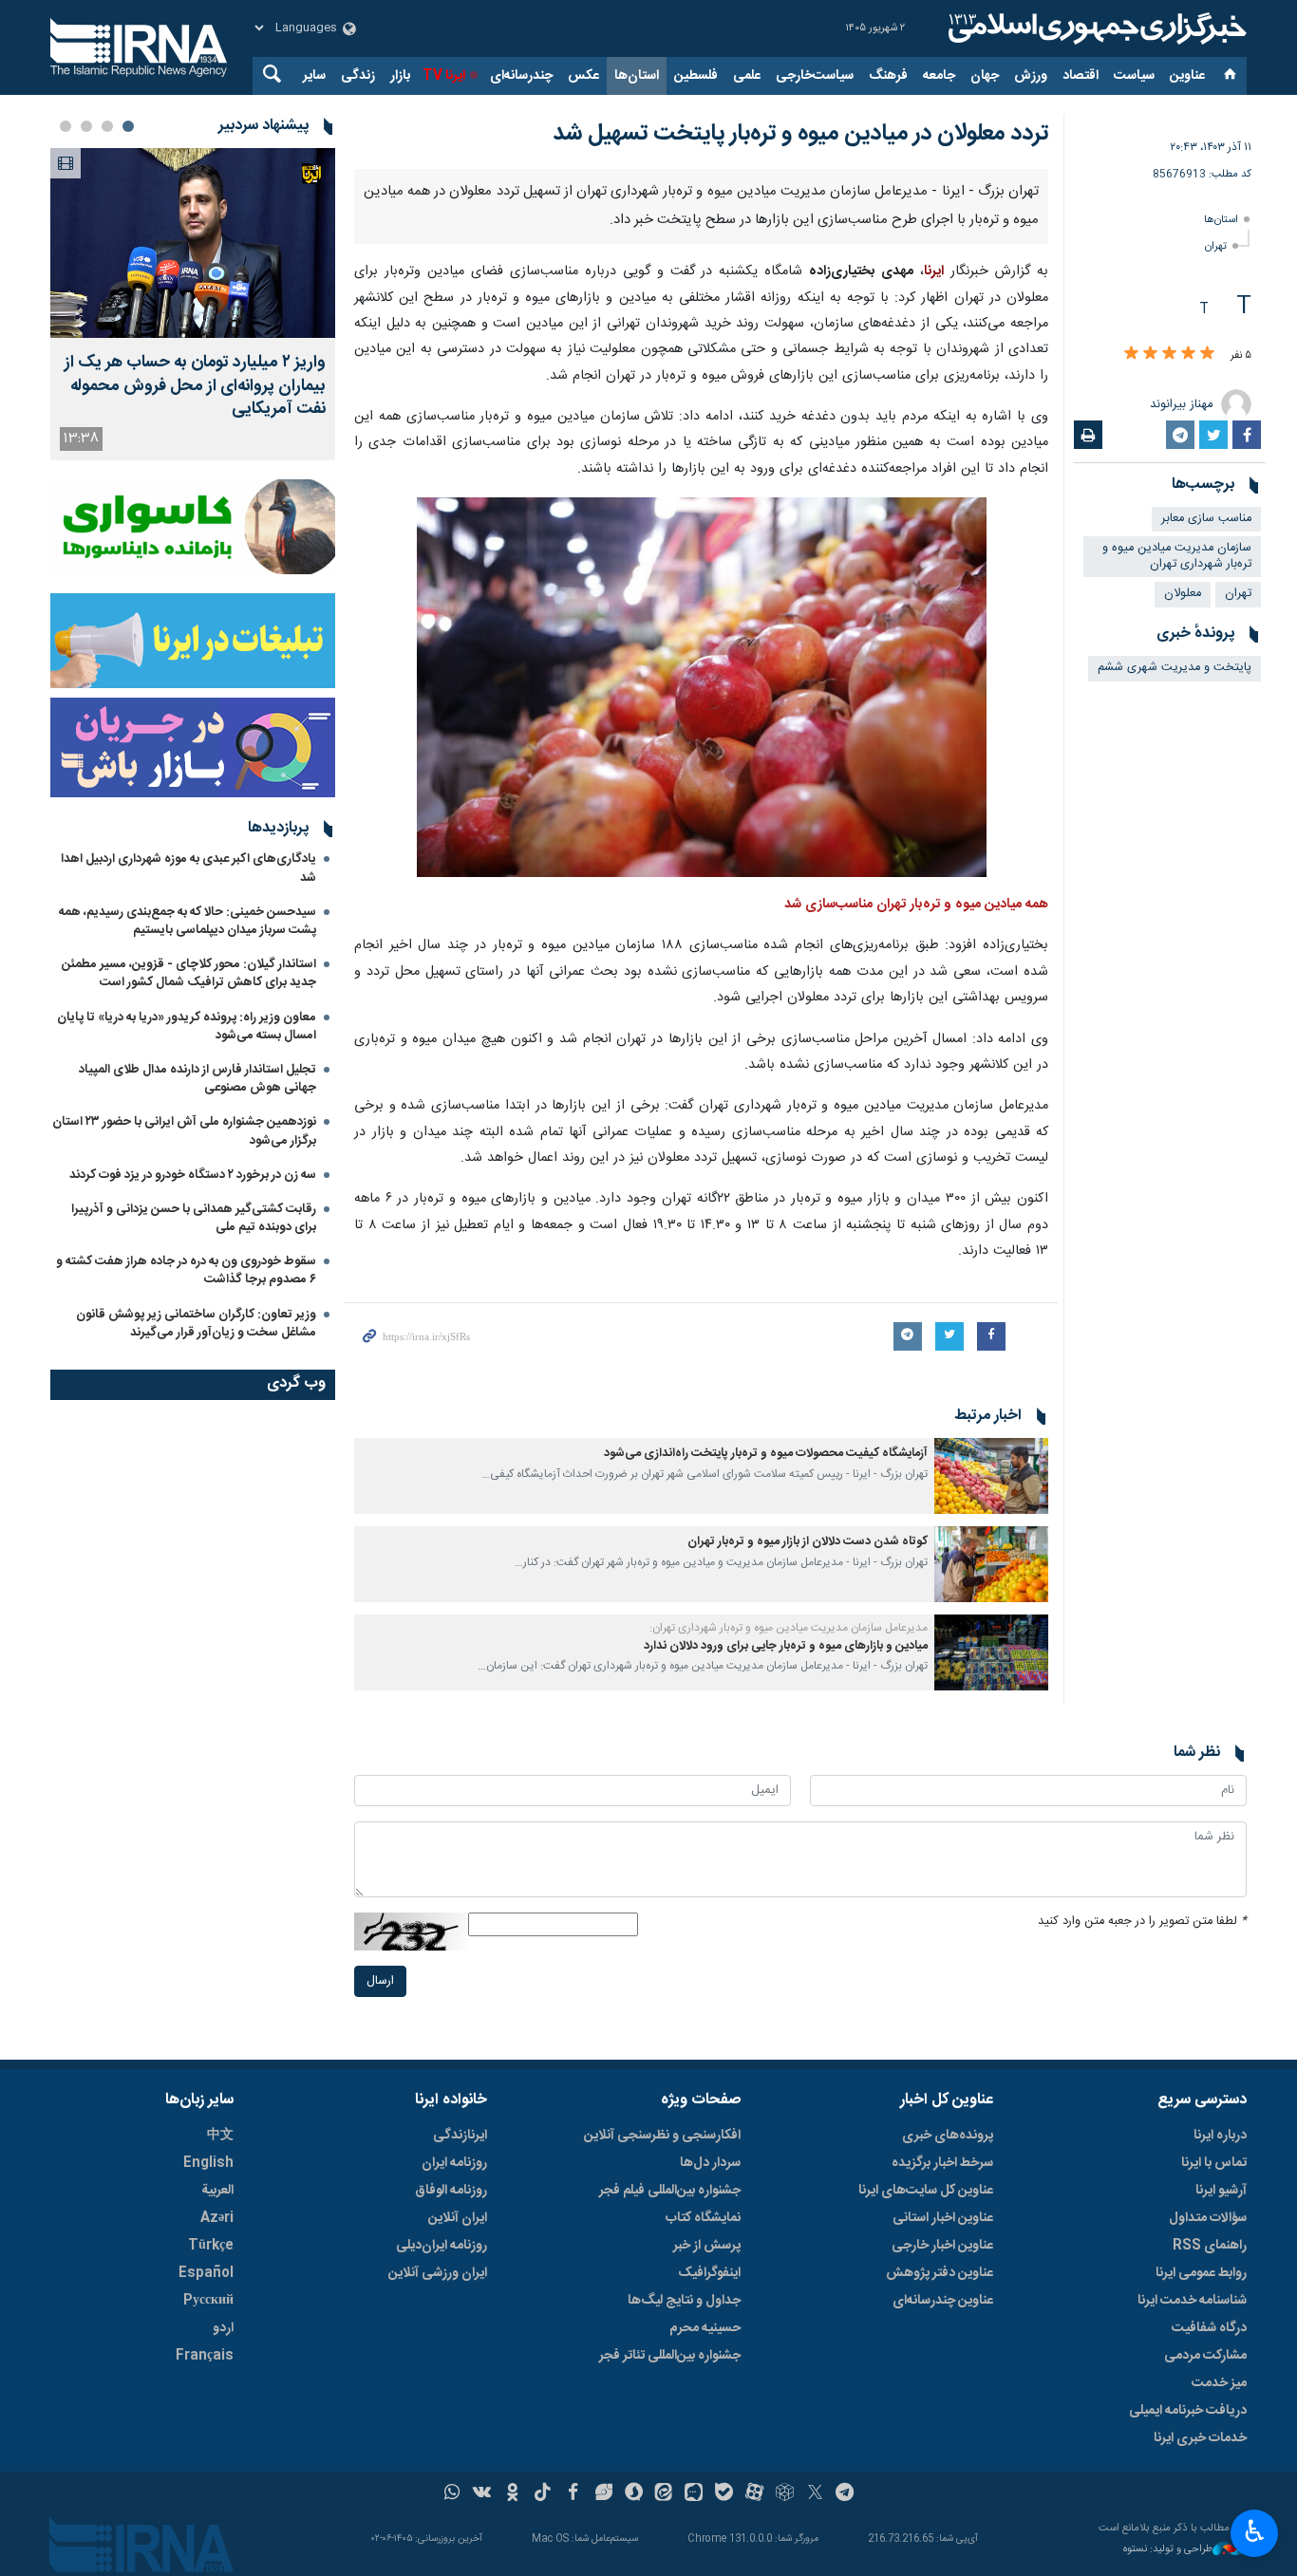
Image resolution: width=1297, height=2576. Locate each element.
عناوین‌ (1187, 76)
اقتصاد (1081, 76)
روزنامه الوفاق (451, 2191)
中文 (220, 2136)
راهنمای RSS (1210, 2246)
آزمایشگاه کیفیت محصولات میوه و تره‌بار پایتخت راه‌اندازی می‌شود (766, 1454)
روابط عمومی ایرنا (1201, 2273)
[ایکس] (815, 2494)
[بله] (724, 2494)
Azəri (217, 2218)
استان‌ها (637, 76)
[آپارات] (754, 2494)
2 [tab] (107, 126)
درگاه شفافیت (1209, 2328)
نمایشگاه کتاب (703, 2218)
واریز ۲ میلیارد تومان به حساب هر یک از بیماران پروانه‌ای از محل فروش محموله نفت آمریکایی (195, 386)
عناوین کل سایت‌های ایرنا (926, 2191)
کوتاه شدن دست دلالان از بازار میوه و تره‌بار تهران (808, 1542)
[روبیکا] (785, 2494)
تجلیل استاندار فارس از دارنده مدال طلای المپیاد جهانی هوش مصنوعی (197, 1079)
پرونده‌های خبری (948, 2136)
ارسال (380, 1981)
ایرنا (1095, 28)
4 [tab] (66, 126)
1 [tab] (128, 126)
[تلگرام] (846, 2494)
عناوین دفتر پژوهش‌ (940, 2273)
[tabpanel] (193, 304)
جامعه (939, 76)
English (208, 2163)
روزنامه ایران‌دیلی (442, 2246)
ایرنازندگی (460, 2136)
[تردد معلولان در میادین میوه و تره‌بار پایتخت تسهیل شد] (702, 688)
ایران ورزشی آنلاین (438, 2273)
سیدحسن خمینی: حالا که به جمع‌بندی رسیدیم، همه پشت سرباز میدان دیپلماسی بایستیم (188, 921)
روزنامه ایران (454, 2163)
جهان (985, 76)
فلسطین (696, 76)
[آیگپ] (694, 2494)
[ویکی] (482, 2494)
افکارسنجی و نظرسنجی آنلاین (662, 2136)
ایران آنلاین (458, 2218)
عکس (583, 76)
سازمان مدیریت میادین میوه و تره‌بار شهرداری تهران (1177, 556)
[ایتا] (664, 2494)
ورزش (1031, 76)
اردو (223, 2328)
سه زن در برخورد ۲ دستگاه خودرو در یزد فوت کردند (193, 1175)
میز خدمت (1219, 2383)
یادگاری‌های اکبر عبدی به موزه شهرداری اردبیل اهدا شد (188, 868)
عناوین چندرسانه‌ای (943, 2301)
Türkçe (211, 2246)
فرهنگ (888, 76)
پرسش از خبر (707, 2246)
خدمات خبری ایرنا (1200, 2438)
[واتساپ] (452, 2494)
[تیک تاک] (543, 2494)
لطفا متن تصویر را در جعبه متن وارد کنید (1142, 1922)
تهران (1216, 246)
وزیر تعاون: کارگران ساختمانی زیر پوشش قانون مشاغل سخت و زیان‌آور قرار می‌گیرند (196, 1324)
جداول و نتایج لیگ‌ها (684, 2301)
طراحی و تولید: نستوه (1168, 2550)
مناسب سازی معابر (1206, 519)
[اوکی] (512, 2494)
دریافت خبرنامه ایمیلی (1188, 2411)
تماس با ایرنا (1214, 2163)
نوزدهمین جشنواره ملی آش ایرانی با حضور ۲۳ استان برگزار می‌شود (184, 1131)
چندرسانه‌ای (521, 76)
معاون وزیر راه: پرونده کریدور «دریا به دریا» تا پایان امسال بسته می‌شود (187, 1027)
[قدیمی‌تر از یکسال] (991, 1476)
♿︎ (1255, 2531)
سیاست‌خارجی (815, 76)
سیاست (1134, 76)
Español (206, 2273)
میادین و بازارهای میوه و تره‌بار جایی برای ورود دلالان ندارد (786, 1646)
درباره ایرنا (1220, 2136)
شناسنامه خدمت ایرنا (1192, 2301)
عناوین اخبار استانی (943, 2218)
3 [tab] (86, 126)
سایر (314, 76)
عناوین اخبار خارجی (942, 2246)
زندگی (358, 76)
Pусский (208, 2301)
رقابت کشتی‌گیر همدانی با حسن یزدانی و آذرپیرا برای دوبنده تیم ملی (194, 1218)
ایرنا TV (444, 76)
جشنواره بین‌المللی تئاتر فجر (670, 2356)
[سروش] (634, 2494)
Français (205, 2356)
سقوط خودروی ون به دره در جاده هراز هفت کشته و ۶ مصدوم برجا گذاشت (186, 1270)
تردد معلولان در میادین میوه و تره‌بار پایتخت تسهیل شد (800, 134)
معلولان (1183, 594)
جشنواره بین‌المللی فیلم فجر (670, 2191)
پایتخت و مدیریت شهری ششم (1175, 668)
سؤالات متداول (1208, 2218)
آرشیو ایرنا (1221, 2191)
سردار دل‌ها (710, 2163)
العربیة (217, 2191)
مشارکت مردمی (1205, 2356)
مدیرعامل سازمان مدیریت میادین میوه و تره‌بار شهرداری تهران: (789, 1628)
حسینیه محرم (705, 2328)
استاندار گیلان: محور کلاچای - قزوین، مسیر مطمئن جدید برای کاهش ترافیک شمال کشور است (189, 973)
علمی (747, 76)
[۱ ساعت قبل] (193, 243)
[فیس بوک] (573, 2494)
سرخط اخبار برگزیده (942, 2163)
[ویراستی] (603, 2494)
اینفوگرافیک (709, 2273)
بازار (400, 76)
